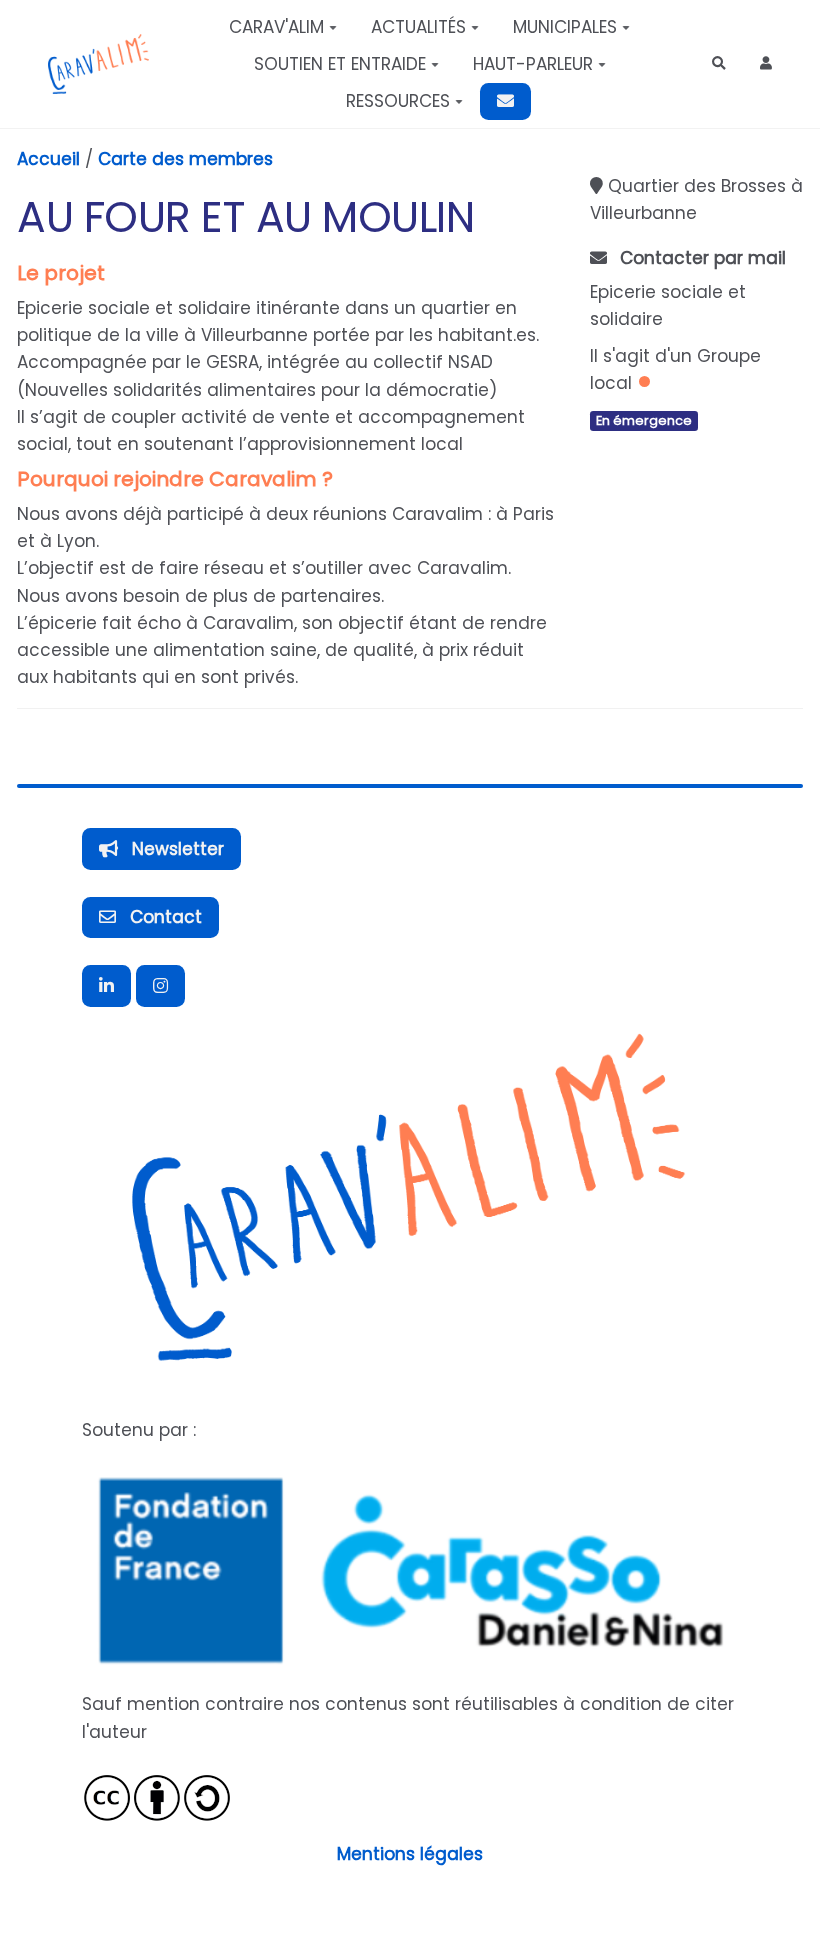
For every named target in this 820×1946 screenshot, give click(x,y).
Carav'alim (276, 27)
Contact (163, 917)
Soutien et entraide (340, 64)
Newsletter (175, 849)
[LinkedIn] (106, 985)
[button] (766, 63)
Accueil (48, 159)
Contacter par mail (700, 258)
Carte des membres (185, 159)
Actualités (418, 27)
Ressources (398, 101)
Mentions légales (410, 1854)
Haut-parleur (533, 64)
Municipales (565, 27)
